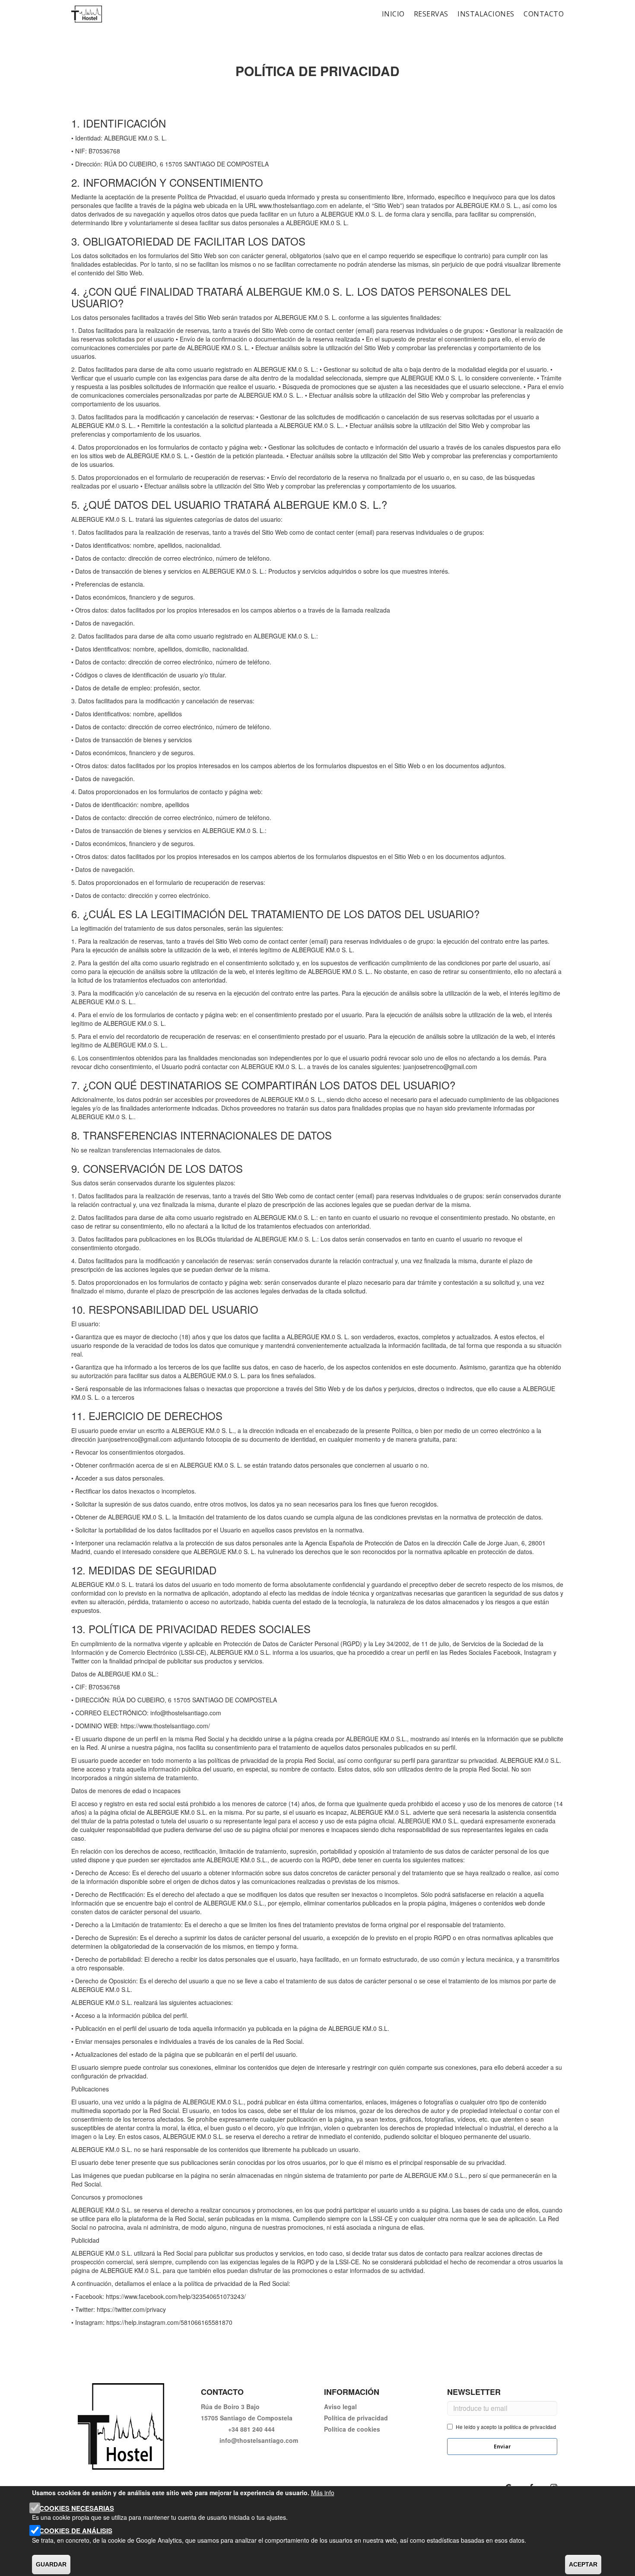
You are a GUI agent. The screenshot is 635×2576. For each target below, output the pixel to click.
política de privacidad (530, 2427)
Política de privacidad (356, 2418)
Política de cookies (352, 2429)
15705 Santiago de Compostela (247, 2418)
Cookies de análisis (76, 2531)
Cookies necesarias (77, 2508)
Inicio (393, 14)
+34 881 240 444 (251, 2429)
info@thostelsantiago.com (259, 2440)
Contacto (544, 14)
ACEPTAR (583, 2564)
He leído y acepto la (506, 2427)
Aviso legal (340, 2407)
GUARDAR (51, 2564)
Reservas (431, 14)
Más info (323, 2493)
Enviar (502, 2447)
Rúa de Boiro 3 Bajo (230, 2407)
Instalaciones (486, 14)
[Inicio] (87, 14)
